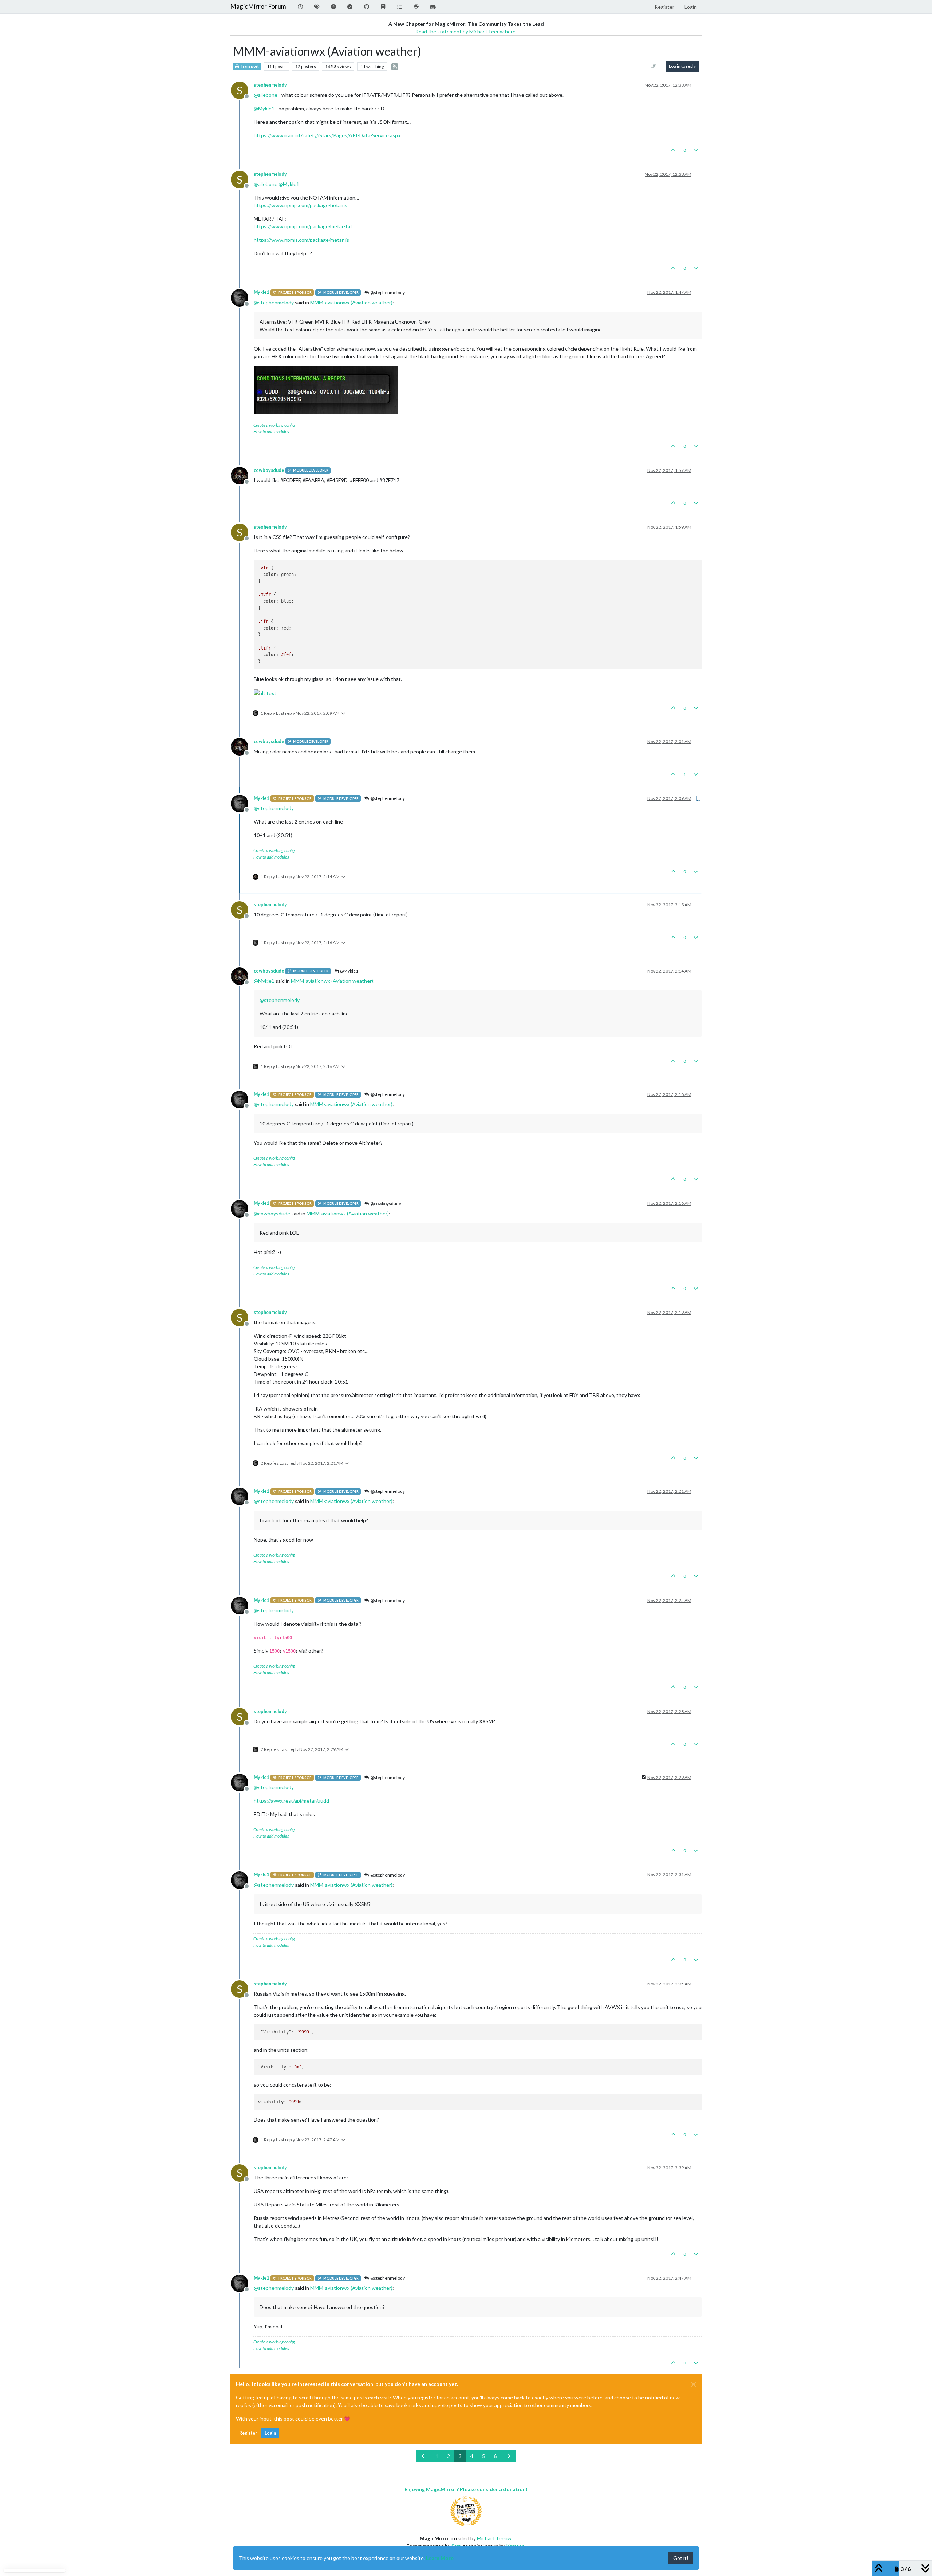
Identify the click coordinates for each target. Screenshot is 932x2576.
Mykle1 (261, 292)
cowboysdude (269, 470)
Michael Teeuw (494, 2538)
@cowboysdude (385, 1204)
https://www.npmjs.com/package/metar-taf (303, 226)
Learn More (440, 2558)
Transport (249, 66)
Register (248, 2433)
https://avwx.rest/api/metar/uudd (291, 1801)
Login (270, 2433)
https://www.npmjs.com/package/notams (301, 205)
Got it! (681, 2558)
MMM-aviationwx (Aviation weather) (351, 302)
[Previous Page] (424, 2456)
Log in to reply (682, 66)
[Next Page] (509, 2456)
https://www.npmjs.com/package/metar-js (301, 240)
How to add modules (271, 432)
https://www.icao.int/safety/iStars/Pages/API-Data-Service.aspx (327, 135)
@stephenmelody (387, 293)
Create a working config (274, 425)
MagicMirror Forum (258, 6)
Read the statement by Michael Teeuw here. (466, 31)
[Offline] (242, 297)
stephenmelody (270, 85)
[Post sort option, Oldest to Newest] (654, 66)
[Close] (694, 2384)
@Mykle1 (349, 971)
